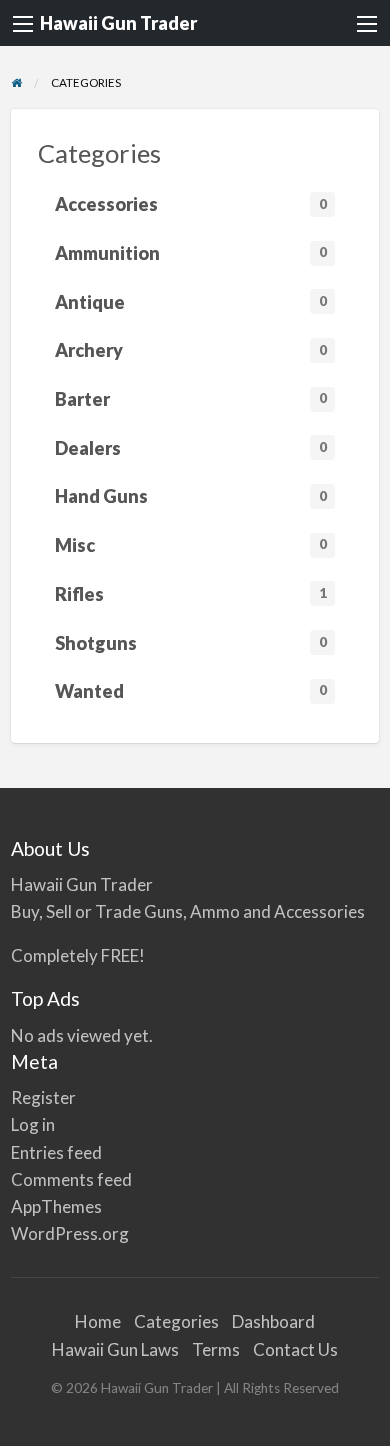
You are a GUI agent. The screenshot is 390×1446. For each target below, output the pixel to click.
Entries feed (56, 1152)
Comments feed (71, 1179)
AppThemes (56, 1206)
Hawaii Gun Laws (115, 1349)
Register (43, 1097)
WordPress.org (70, 1233)
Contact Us (295, 1349)
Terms (216, 1349)
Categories (176, 1321)
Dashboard (273, 1321)
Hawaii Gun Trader (118, 23)
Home (98, 1321)
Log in (33, 1124)
